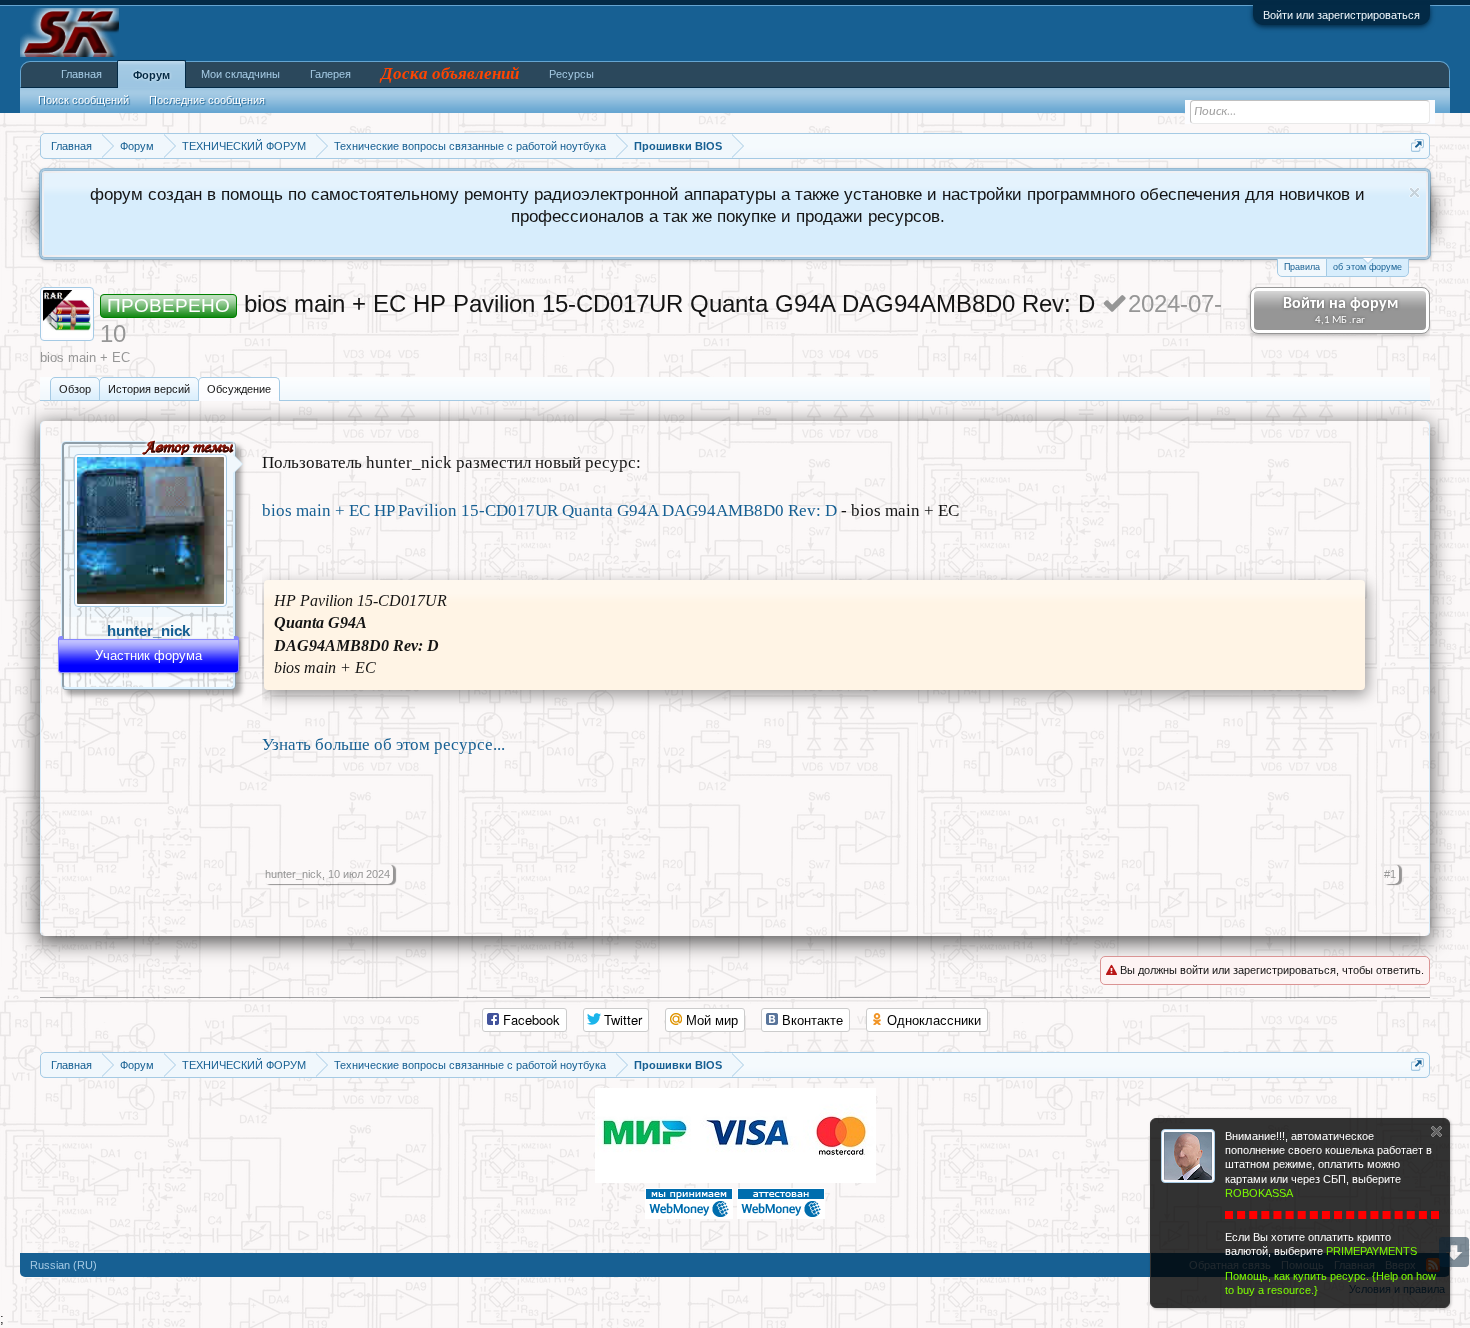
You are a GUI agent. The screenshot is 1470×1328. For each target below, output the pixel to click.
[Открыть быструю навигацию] (1417, 145)
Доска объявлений (450, 73)
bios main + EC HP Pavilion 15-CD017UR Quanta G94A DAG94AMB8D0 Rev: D (549, 510)
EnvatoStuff (735, 1258)
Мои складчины (240, 74)
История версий (149, 389)
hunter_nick (148, 631)
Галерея (330, 74)
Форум (151, 75)
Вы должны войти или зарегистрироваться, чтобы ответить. (1270, 970)
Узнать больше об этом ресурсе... (383, 744)
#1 (1390, 874)
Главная (81, 74)
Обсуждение (239, 389)
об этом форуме (1367, 267)
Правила (1302, 267)
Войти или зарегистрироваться (1341, 15)
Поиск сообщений (83, 100)
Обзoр (75, 389)
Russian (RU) (63, 1265)
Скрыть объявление (1414, 192)
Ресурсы (571, 74)
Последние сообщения (207, 100)
